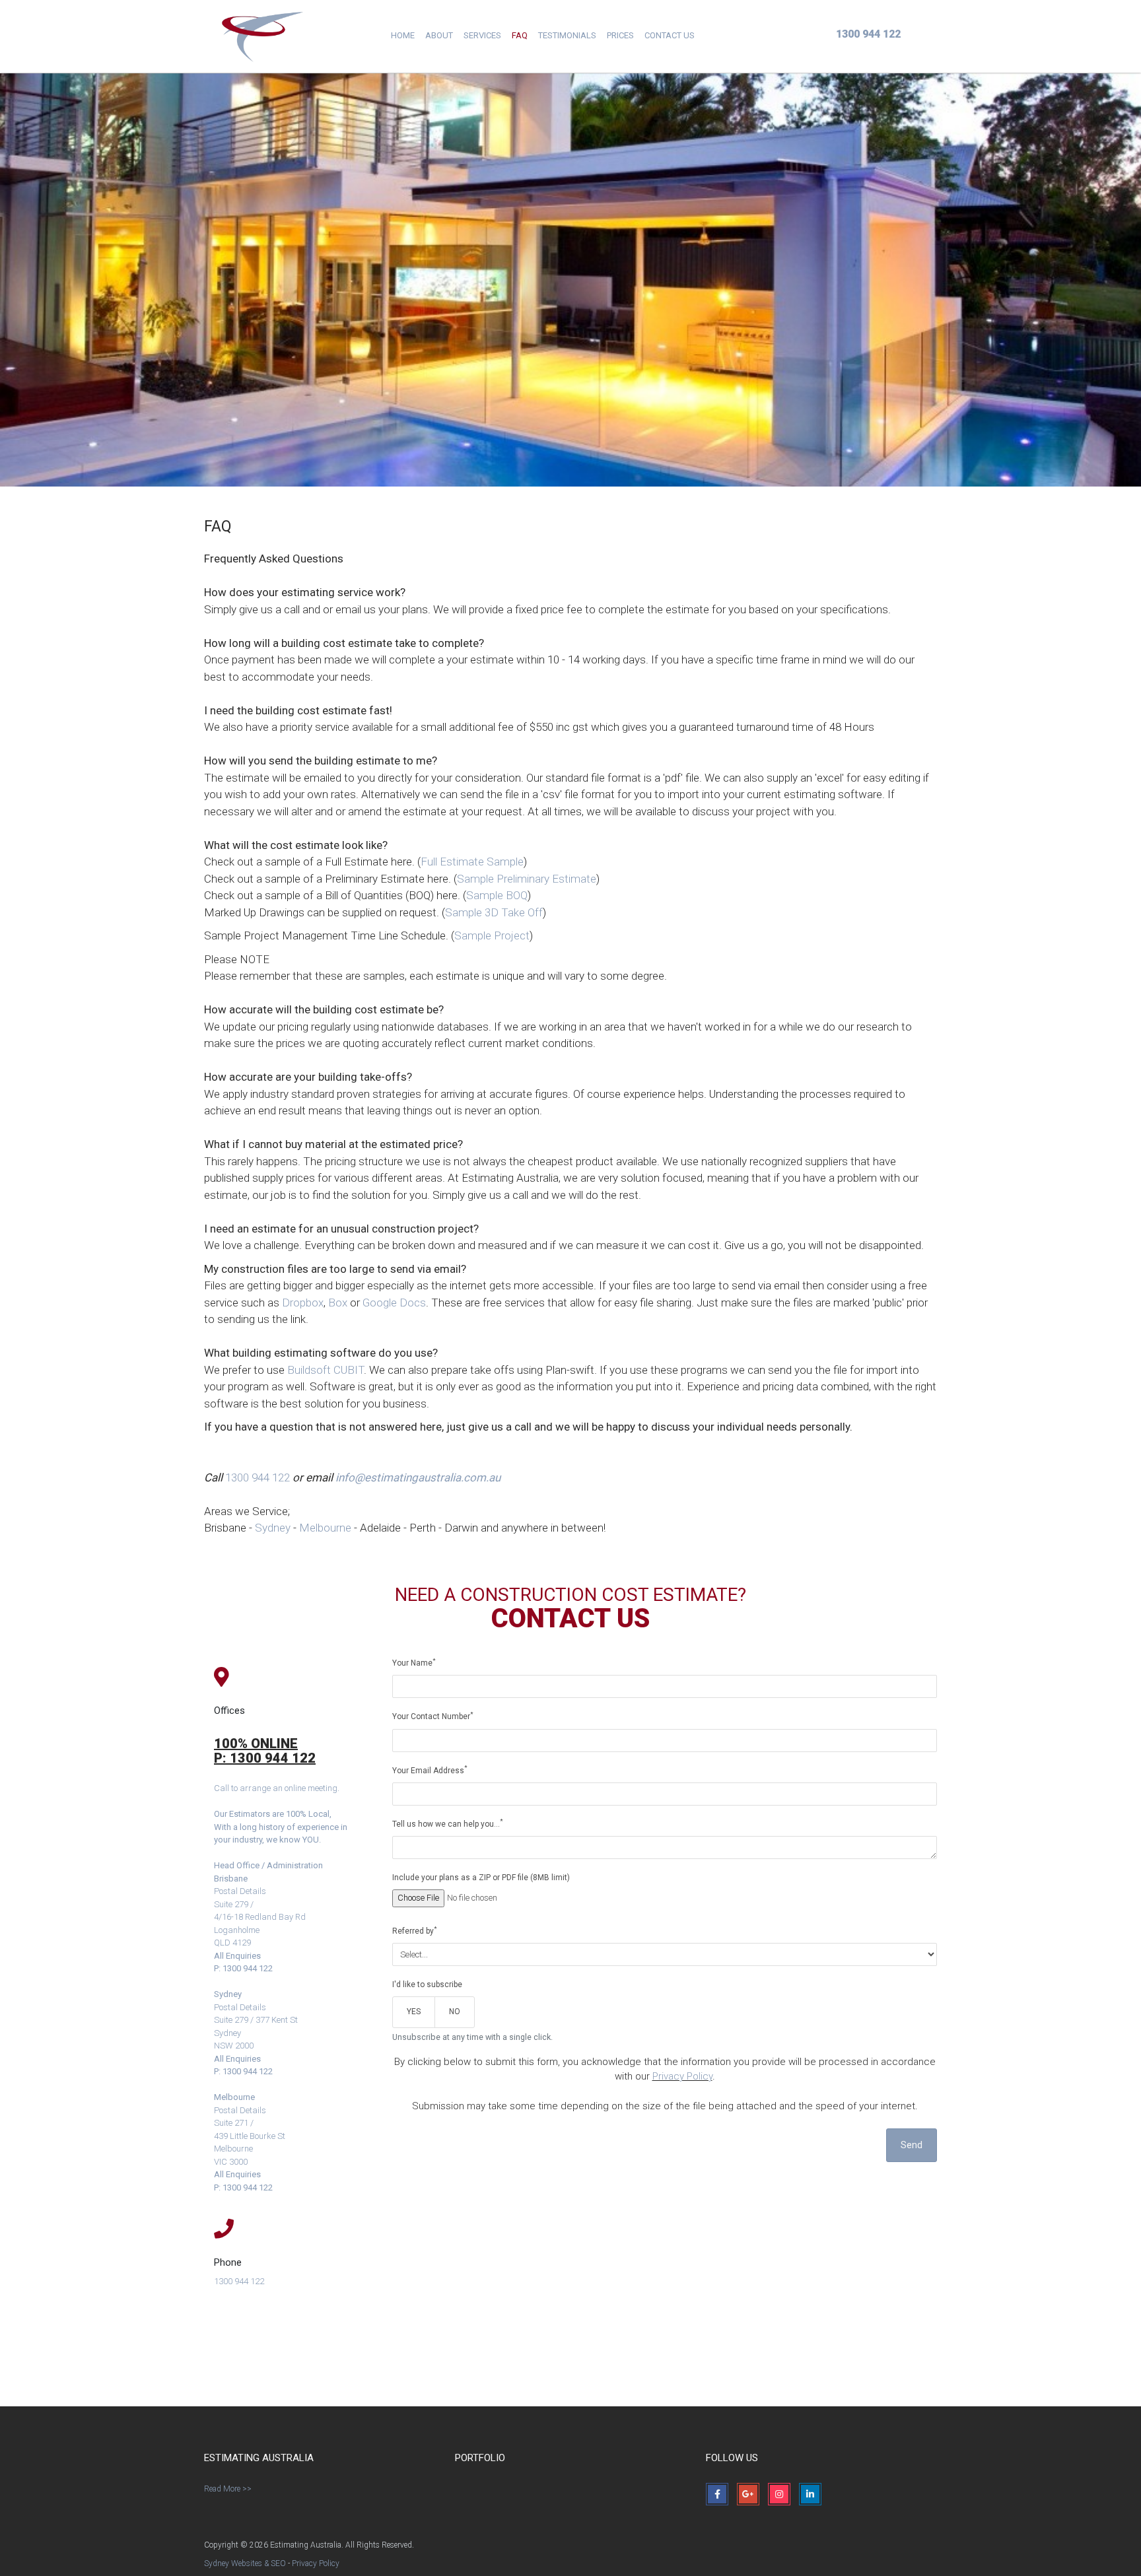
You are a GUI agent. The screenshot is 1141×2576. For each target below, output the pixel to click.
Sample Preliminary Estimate (527, 879)
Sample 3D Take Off (494, 912)
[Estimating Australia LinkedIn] (810, 2494)
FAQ (520, 35)
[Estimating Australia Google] (748, 2494)
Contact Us (670, 35)
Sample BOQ (497, 895)
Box (338, 1303)
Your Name (414, 1663)
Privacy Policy (682, 2076)
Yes (414, 2012)
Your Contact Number (433, 1716)
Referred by (415, 1931)
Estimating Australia (263, 36)
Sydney (273, 1528)
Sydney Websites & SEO (245, 2563)
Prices (620, 35)
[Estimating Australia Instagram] (779, 2494)
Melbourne (325, 1528)
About (439, 35)
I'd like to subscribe (427, 1984)
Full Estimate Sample (472, 862)
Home (403, 35)
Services (482, 35)
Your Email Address (430, 1770)
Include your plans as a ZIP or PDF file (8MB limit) (481, 1878)
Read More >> (228, 2489)
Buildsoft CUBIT (326, 1370)
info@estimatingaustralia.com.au (418, 1477)
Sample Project (492, 935)
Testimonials (567, 35)
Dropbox (303, 1303)
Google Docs (394, 1303)
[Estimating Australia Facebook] (717, 2494)
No (455, 2012)
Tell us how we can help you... (448, 1823)
